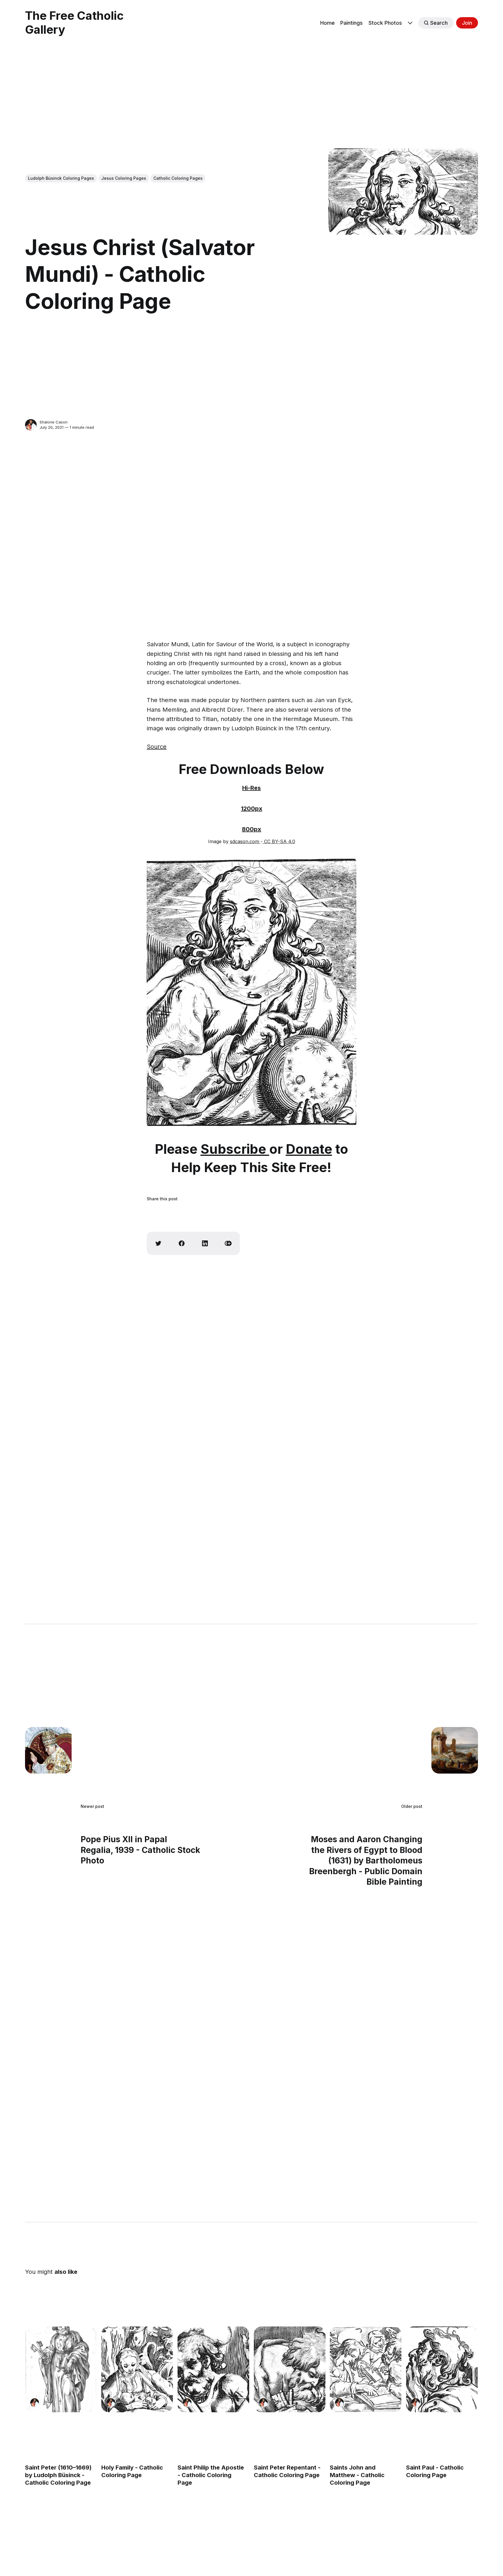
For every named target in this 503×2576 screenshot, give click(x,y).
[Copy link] (228, 1243)
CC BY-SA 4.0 (279, 841)
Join (467, 23)
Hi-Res (251, 788)
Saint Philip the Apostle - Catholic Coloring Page (211, 2475)
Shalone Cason (54, 422)
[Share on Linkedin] (205, 1243)
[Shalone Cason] (31, 425)
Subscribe (235, 1149)
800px (251, 829)
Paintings (351, 23)
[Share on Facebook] (182, 1243)
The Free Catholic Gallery (74, 23)
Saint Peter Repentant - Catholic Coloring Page (287, 2471)
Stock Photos (385, 23)
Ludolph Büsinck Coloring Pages (61, 178)
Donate (309, 1149)
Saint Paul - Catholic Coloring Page (435, 2471)
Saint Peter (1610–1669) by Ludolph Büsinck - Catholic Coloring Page (58, 2475)
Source (157, 747)
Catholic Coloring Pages (178, 178)
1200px (252, 809)
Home (327, 23)
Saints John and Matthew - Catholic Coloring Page (357, 2475)
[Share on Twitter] (158, 1243)
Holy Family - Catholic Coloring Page (132, 2471)
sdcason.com (245, 841)
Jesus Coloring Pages (124, 178)
